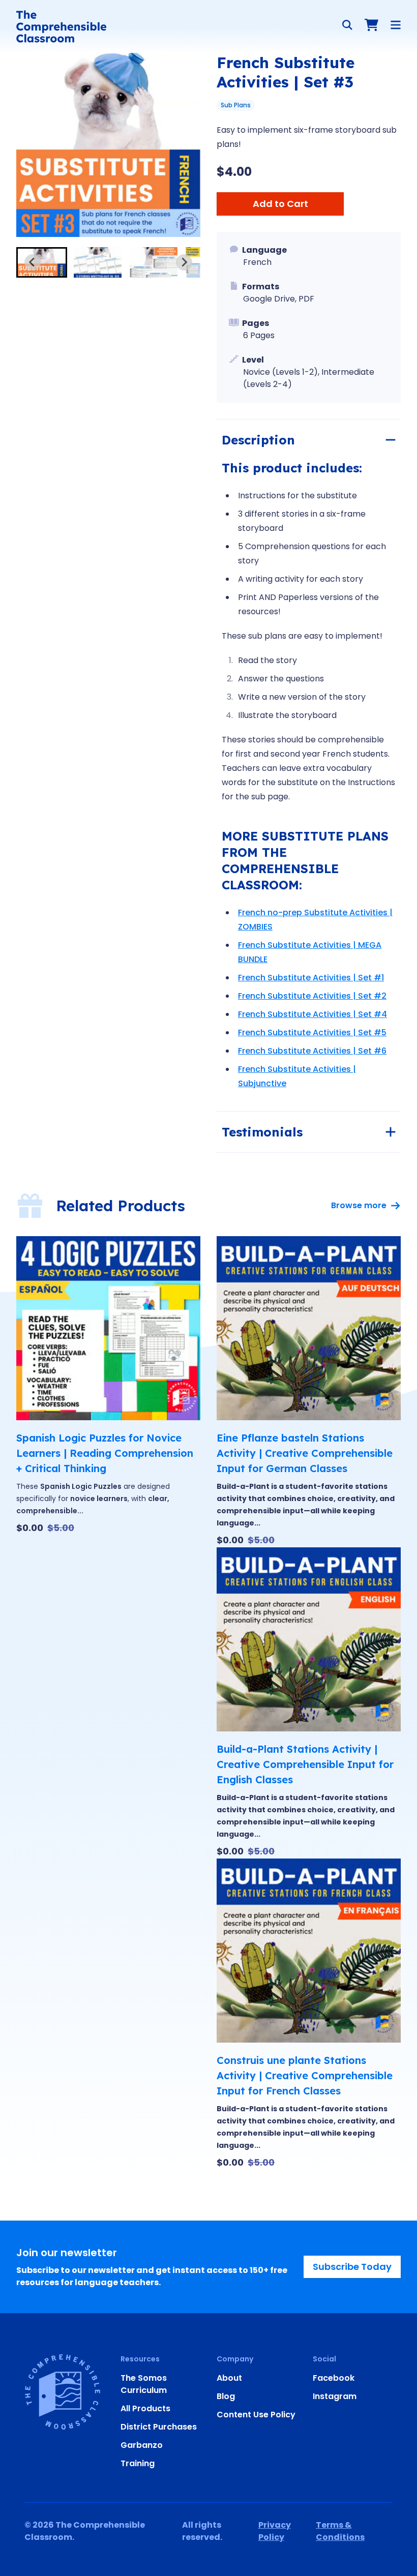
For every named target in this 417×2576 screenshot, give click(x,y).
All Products (145, 2408)
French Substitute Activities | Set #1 (311, 978)
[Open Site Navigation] (396, 25)
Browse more (359, 1205)
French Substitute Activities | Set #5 (312, 1032)
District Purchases (159, 2427)
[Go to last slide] (33, 262)
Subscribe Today (352, 2267)
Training (138, 2463)
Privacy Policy (275, 2531)
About (229, 2378)
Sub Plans (236, 105)
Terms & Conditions (340, 2531)
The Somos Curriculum (144, 2384)
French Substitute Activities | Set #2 (312, 996)
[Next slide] (184, 262)
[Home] (61, 26)
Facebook (334, 2378)
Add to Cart (280, 204)
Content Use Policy (256, 2415)
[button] (42, 262)
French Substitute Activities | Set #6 (312, 1051)
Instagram (335, 2396)
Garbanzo (142, 2445)
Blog (226, 2396)
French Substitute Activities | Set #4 (312, 1014)
